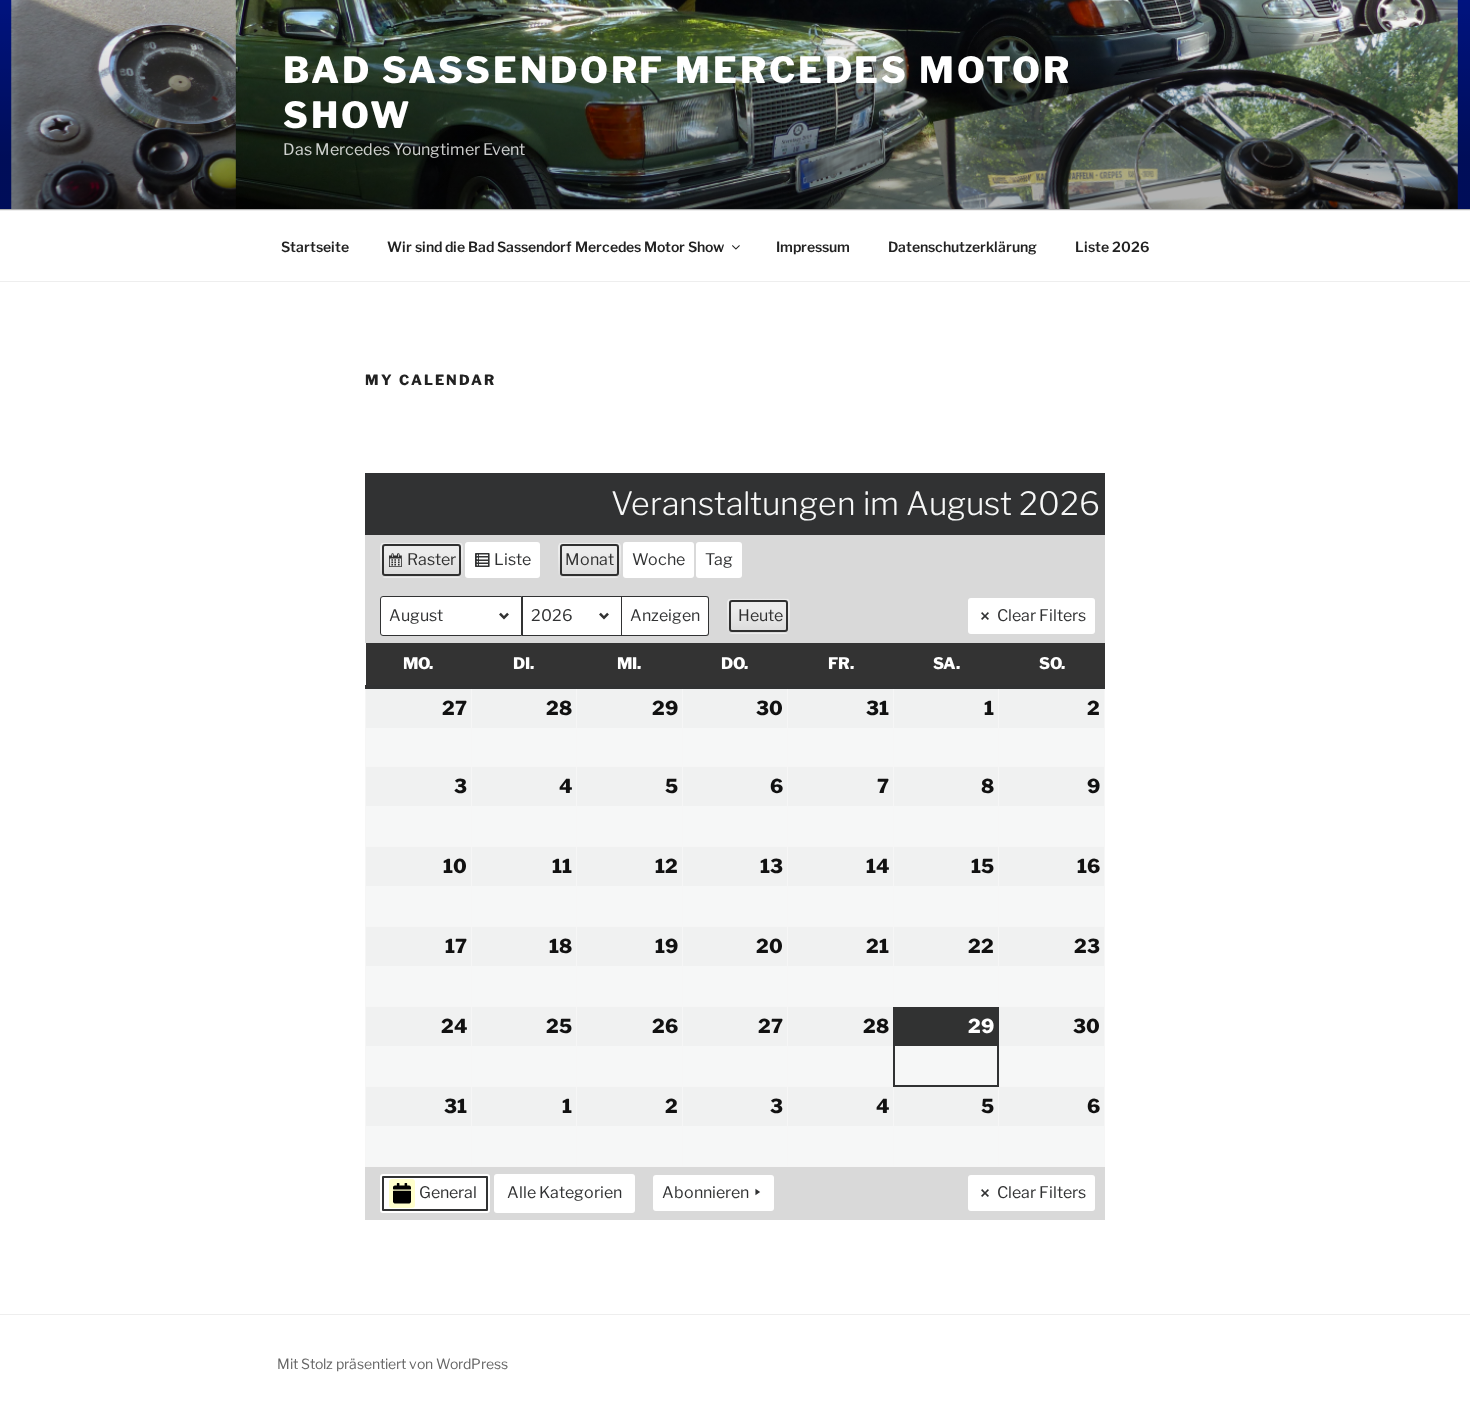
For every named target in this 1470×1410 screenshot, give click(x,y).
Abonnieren (705, 1192)
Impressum (813, 246)
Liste (502, 564)
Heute (760, 615)
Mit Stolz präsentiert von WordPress (392, 1363)
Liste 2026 (1112, 246)
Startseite (315, 246)
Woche (658, 559)
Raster (421, 564)
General (448, 1192)
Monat (589, 559)
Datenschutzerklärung (962, 246)
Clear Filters (1041, 615)
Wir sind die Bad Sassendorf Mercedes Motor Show (555, 246)
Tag (719, 559)
